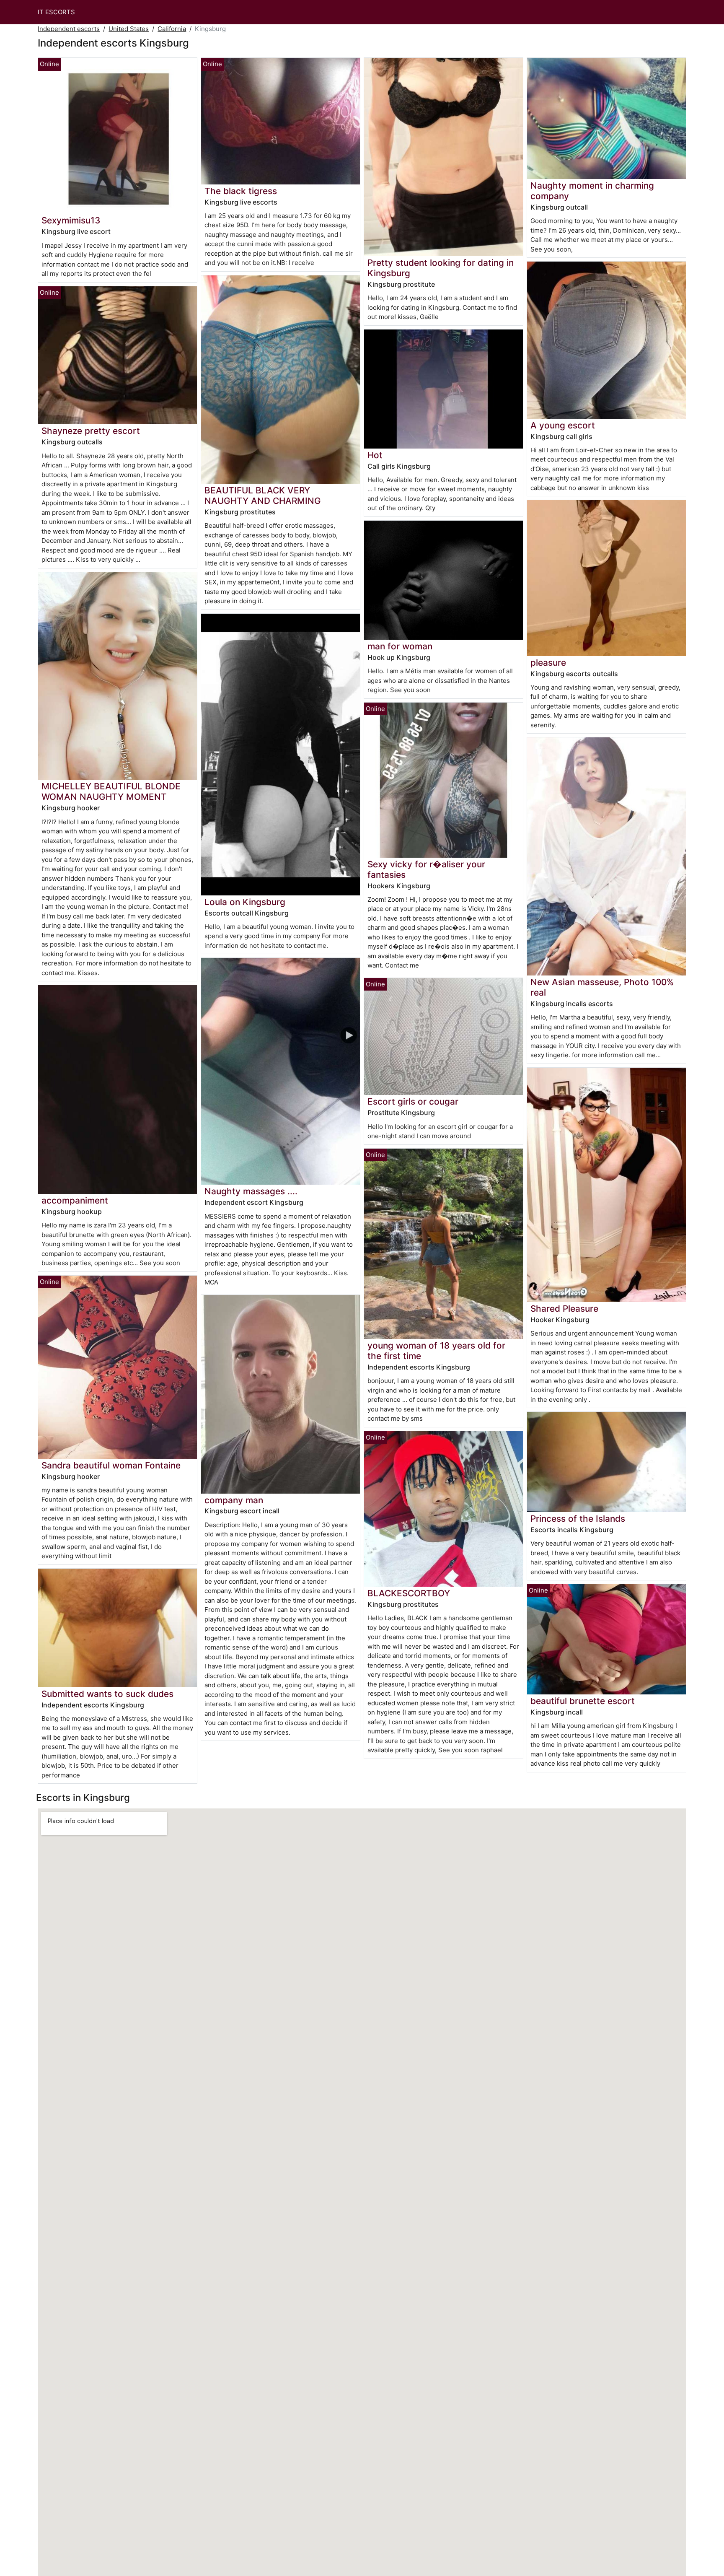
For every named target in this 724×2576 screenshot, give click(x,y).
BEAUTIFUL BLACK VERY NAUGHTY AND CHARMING (263, 495)
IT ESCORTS (56, 12)
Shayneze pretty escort (91, 431)
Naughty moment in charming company (592, 191)
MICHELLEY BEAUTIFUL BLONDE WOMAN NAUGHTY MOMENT (111, 791)
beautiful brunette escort (583, 1701)
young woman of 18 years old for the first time (436, 1351)
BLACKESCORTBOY (409, 1593)
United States (129, 29)
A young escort (563, 425)
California (172, 29)
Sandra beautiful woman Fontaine (111, 1465)
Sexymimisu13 (71, 220)
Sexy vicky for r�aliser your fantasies (426, 869)
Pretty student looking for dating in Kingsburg (441, 268)
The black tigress (241, 191)
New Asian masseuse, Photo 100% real (602, 987)
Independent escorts (69, 29)
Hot (375, 455)
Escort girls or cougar (413, 1101)
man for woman (400, 646)
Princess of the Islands (578, 1519)
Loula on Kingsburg (245, 902)
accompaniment (75, 1200)
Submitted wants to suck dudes (107, 1694)
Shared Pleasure (564, 1309)
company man (234, 1500)
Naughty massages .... (251, 1191)
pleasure (548, 663)
